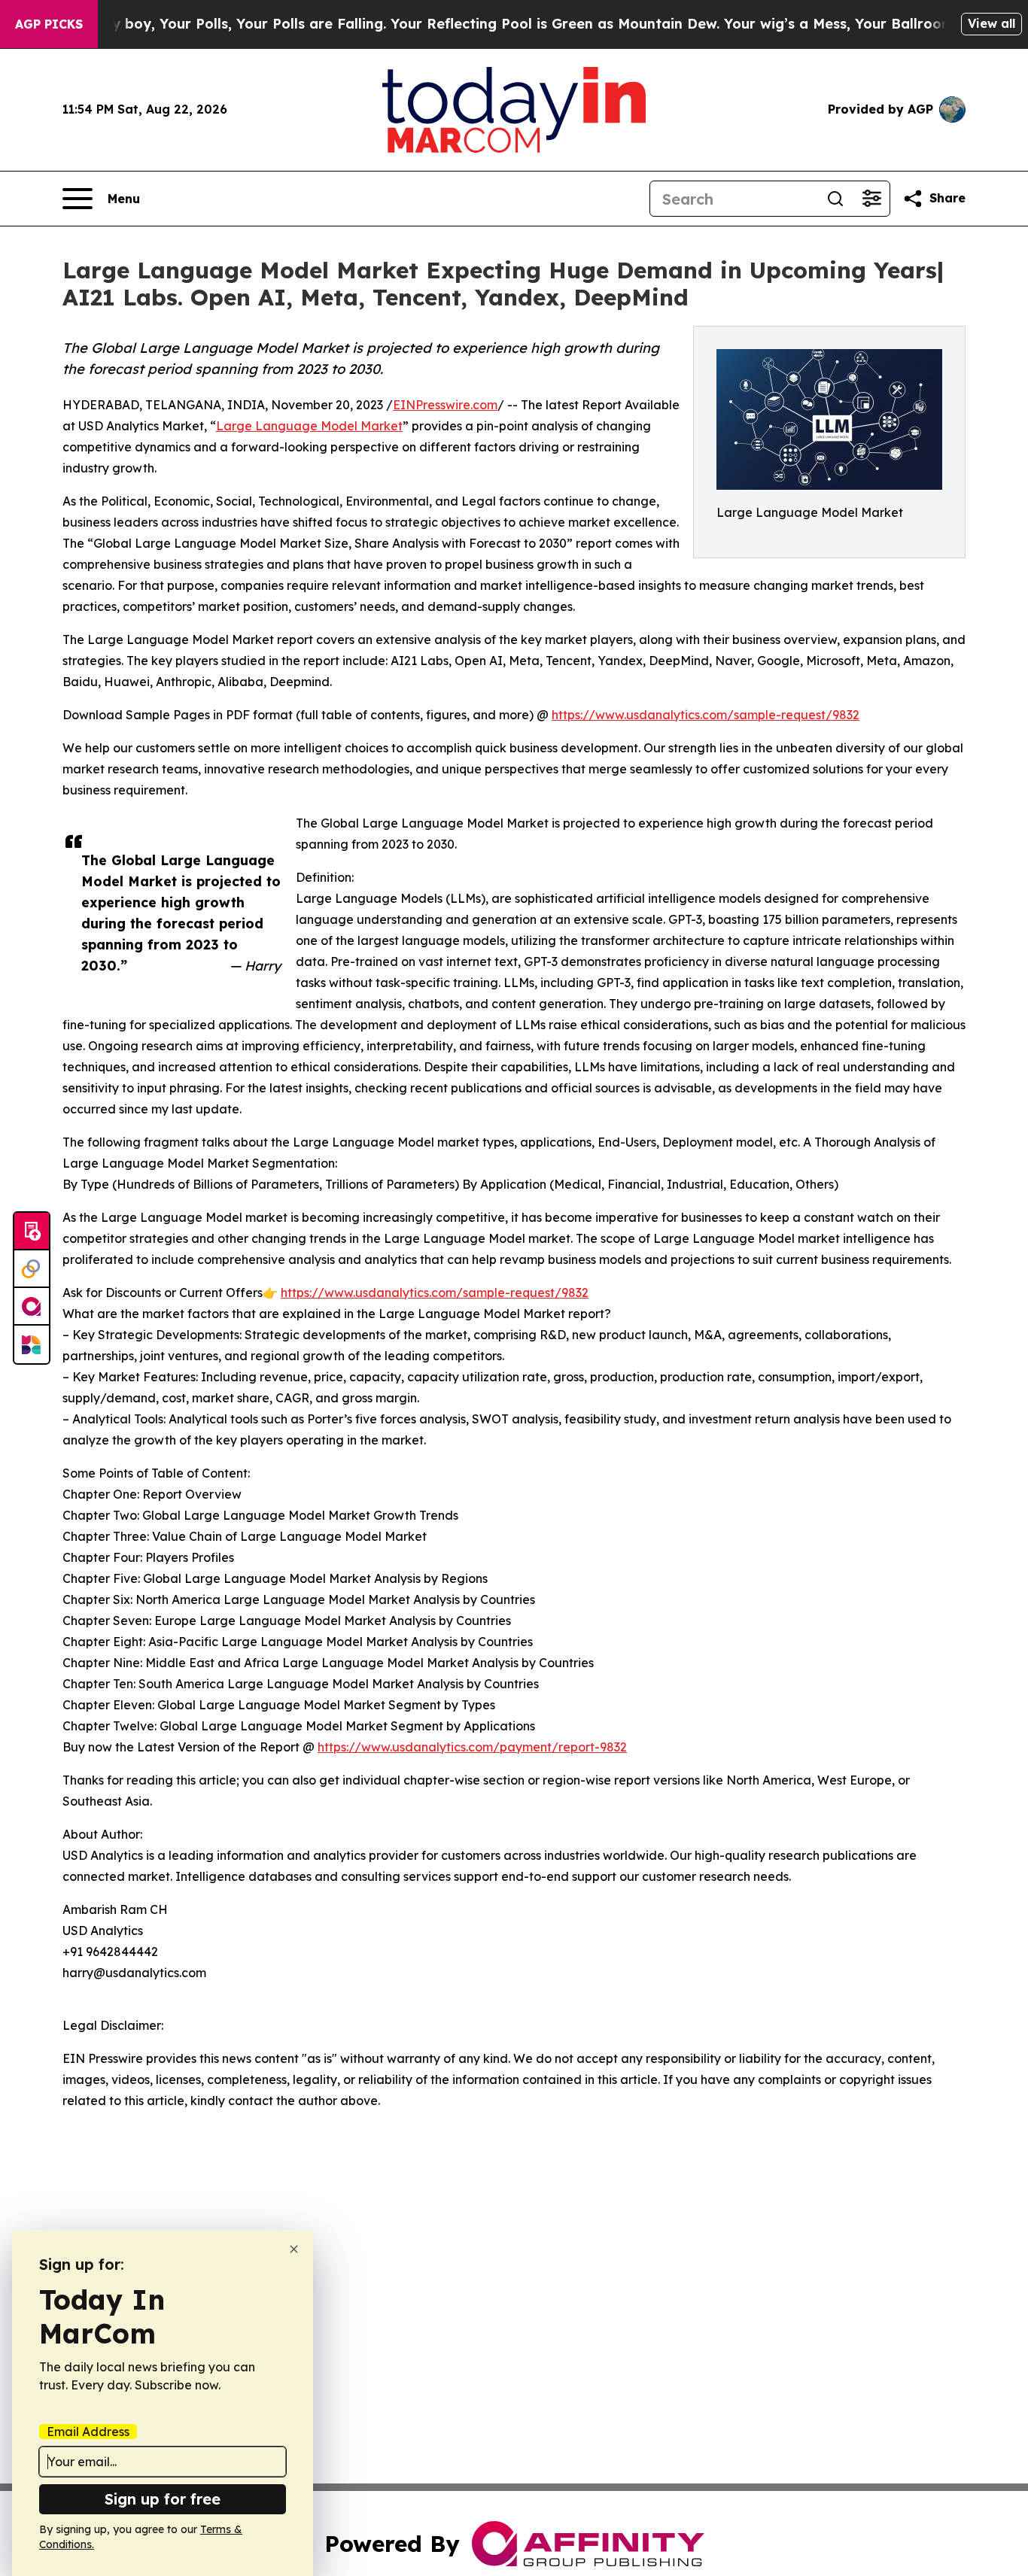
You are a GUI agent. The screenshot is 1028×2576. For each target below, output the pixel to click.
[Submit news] (32, 1232)
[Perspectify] (32, 1269)
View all (992, 23)
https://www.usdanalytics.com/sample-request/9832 (706, 715)
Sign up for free (163, 2499)
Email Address (88, 2432)
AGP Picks (49, 24)
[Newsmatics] (32, 1344)
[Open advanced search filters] (871, 199)
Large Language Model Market (309, 426)
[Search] (835, 199)
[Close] (294, 2249)
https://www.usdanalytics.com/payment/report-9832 (472, 1747)
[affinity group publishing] (32, 1307)
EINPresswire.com (445, 405)
